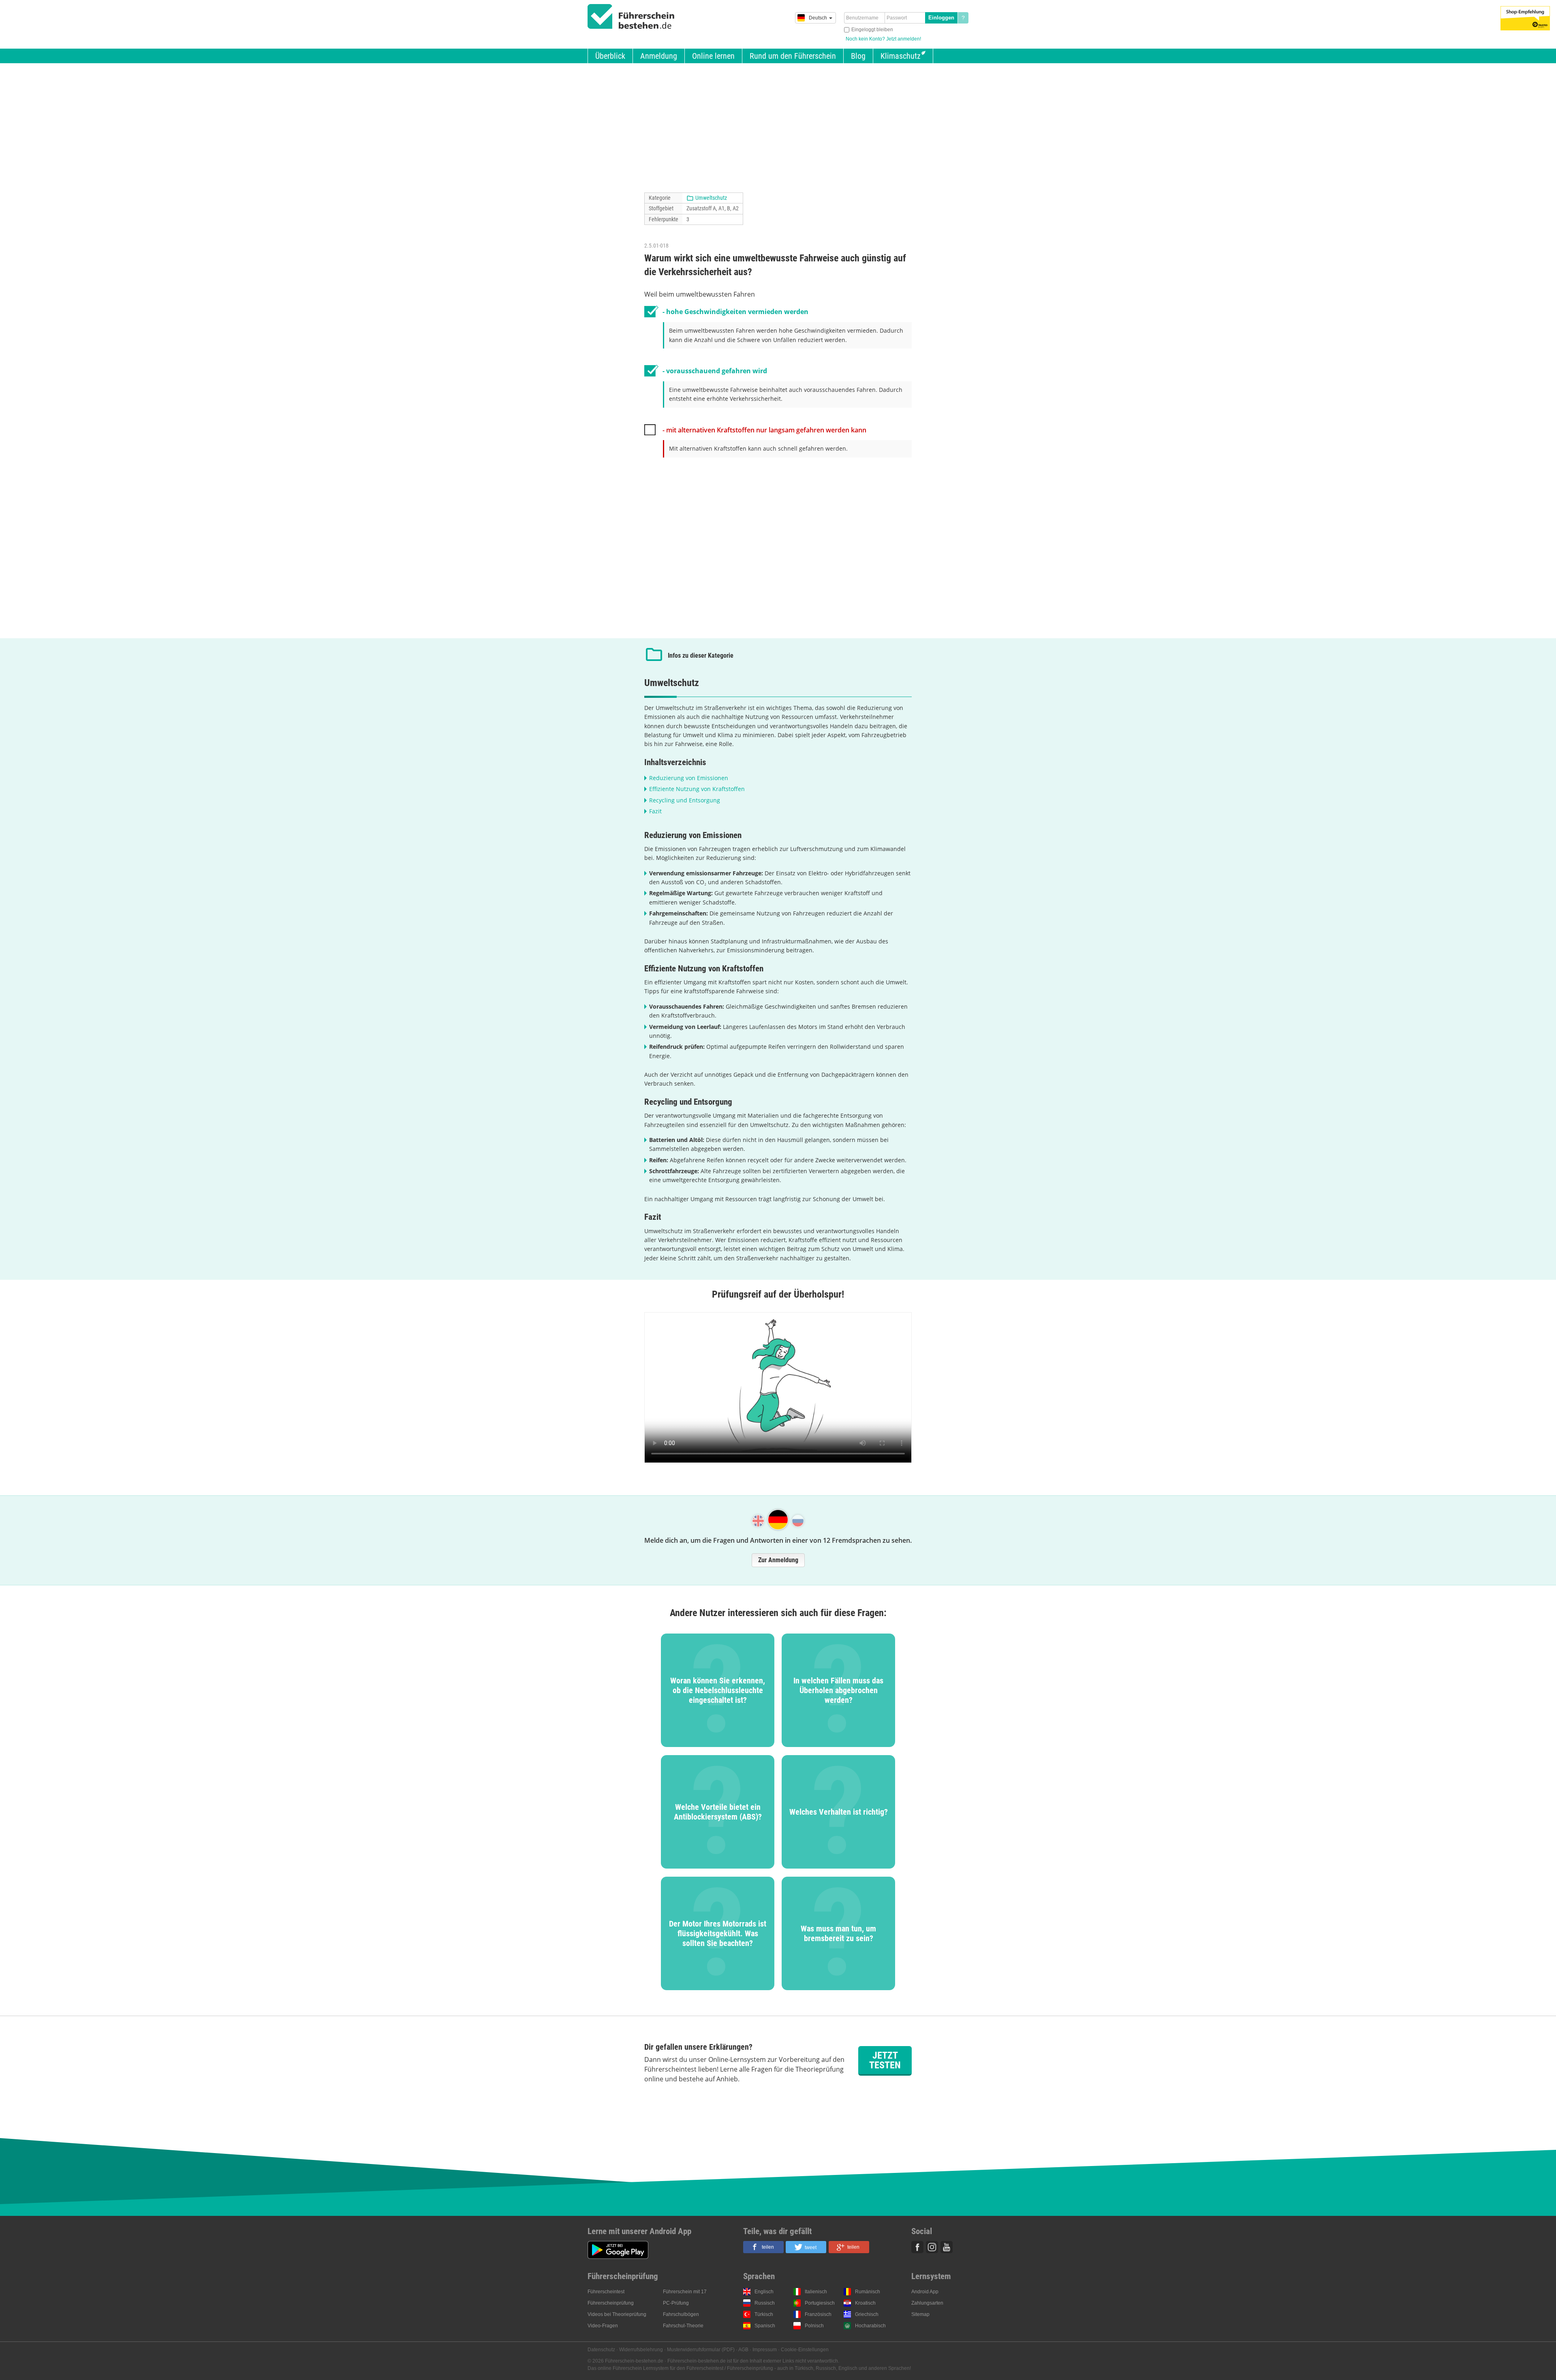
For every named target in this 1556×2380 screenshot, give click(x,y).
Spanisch (765, 2326)
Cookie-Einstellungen (805, 2350)
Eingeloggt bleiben (872, 30)
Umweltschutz (711, 198)
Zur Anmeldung (778, 1560)
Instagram (932, 2247)
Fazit (655, 811)
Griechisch (867, 2314)
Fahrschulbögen (681, 2314)
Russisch (765, 2303)
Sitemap (920, 2314)
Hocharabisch (870, 2326)
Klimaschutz (901, 56)
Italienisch (816, 2292)
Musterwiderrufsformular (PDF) (701, 2350)
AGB (743, 2350)
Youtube (947, 2247)
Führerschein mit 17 (685, 2292)
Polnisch (814, 2326)
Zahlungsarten (927, 2303)
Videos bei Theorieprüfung (617, 2314)
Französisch (818, 2314)
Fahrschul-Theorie (683, 2326)
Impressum (765, 2350)
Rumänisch (868, 2292)
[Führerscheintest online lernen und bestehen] (631, 17)
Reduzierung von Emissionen (689, 778)
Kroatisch (865, 2303)
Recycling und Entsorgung (685, 800)
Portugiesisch (820, 2303)
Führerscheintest (606, 2292)
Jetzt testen (885, 2060)
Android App (925, 2292)
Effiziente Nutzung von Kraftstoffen (697, 789)
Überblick (610, 56)
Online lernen (713, 56)
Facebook (917, 2247)
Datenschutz (601, 2350)
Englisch (764, 2292)
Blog (858, 56)
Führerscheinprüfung (611, 2303)
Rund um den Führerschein (793, 56)
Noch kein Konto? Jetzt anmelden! (883, 39)
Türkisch (764, 2314)
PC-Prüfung (676, 2303)
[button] (763, 2247)
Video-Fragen (603, 2326)
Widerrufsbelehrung (641, 2350)
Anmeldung (659, 56)
